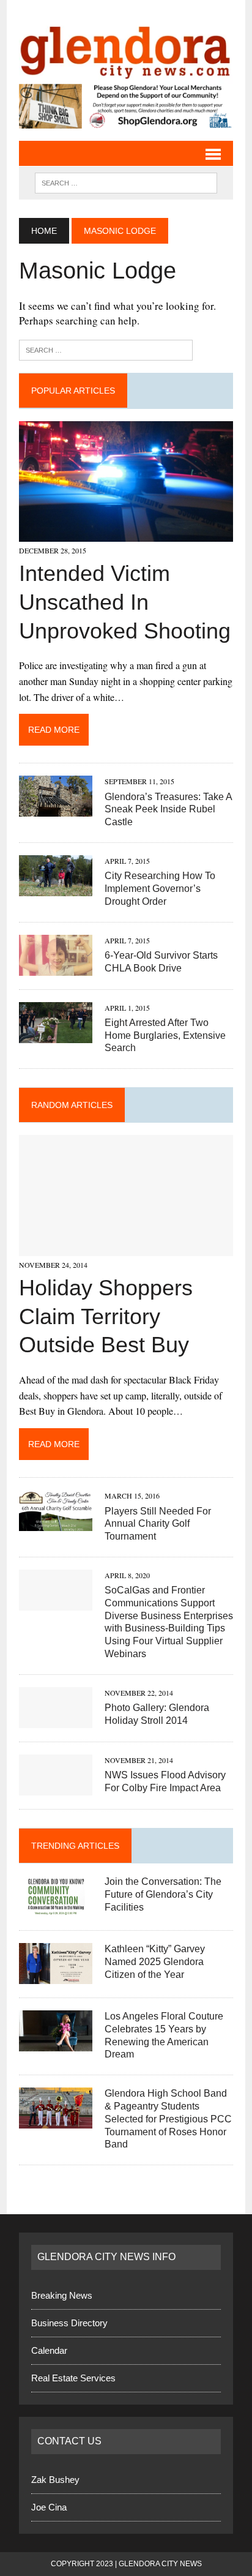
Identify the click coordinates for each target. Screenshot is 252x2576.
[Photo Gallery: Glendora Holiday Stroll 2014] (56, 1720)
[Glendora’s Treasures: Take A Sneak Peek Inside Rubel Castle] (56, 809)
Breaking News (62, 2295)
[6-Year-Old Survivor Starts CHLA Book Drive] (56, 968)
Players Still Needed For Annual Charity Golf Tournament (158, 1524)
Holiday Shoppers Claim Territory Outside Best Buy (106, 1316)
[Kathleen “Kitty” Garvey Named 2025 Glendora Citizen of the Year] (56, 1976)
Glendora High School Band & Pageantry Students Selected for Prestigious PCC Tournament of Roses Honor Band (168, 2119)
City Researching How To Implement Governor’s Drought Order (160, 889)
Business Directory (69, 2323)
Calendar (49, 2350)
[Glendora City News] (126, 48)
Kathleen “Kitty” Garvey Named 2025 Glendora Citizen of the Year (155, 1962)
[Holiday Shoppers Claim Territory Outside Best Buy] (126, 1248)
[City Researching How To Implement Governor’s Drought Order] (56, 888)
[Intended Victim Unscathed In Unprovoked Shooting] (126, 534)
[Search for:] (106, 349)
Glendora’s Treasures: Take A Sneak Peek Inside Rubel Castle (168, 810)
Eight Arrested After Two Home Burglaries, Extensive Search (165, 1035)
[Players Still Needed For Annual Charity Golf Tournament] (56, 1523)
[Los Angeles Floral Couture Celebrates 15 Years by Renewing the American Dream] (56, 2043)
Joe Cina (49, 2507)
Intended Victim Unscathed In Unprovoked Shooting (125, 602)
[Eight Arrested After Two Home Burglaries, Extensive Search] (56, 1035)
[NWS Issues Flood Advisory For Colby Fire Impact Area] (56, 1787)
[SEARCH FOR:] (126, 182)
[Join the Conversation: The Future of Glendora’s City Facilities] (56, 1908)
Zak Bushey (55, 2480)
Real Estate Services (73, 2378)
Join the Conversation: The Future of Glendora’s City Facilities (163, 1894)
